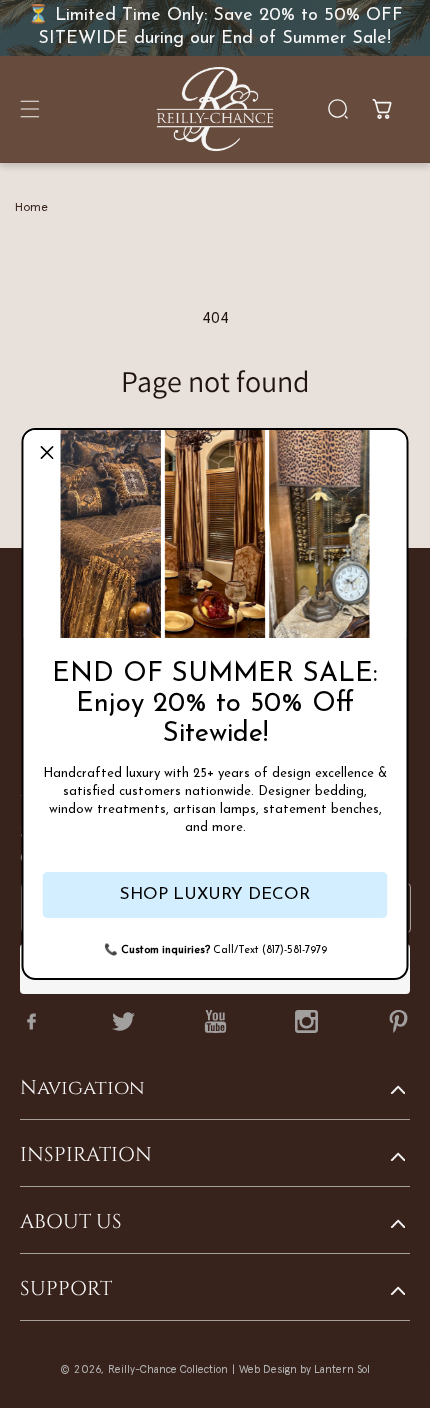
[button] (47, 453)
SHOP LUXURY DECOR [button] (215, 894)
